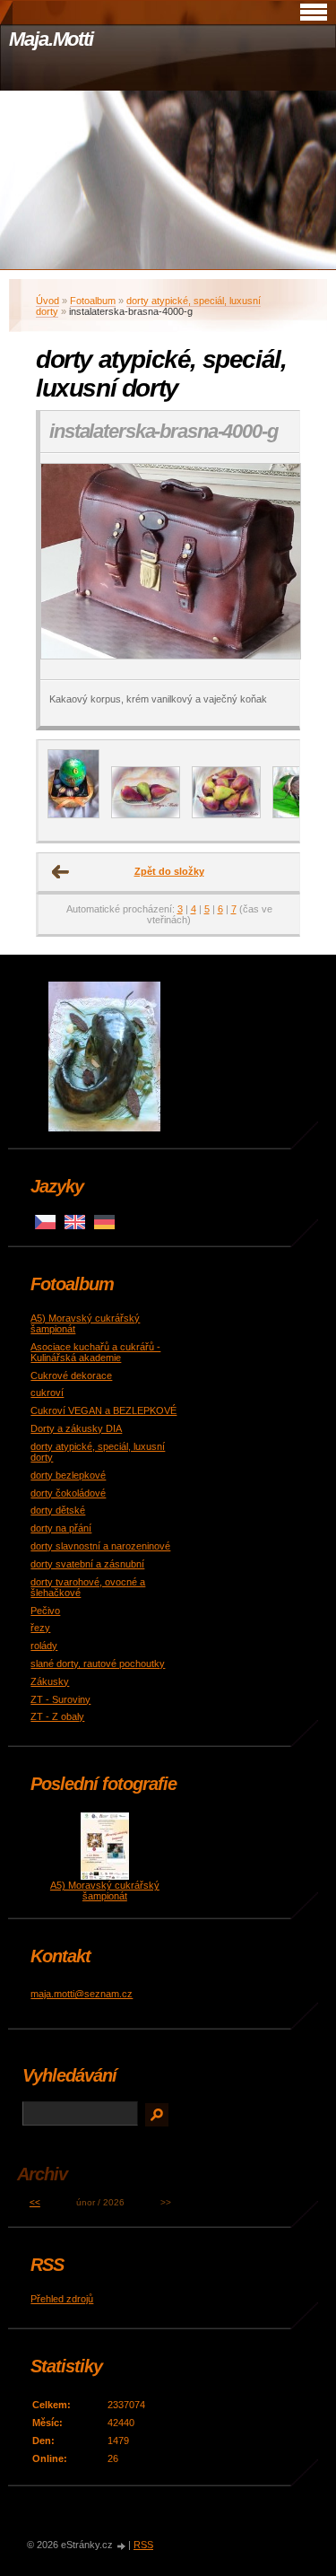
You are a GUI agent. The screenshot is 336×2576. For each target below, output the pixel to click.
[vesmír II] (73, 815)
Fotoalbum (93, 301)
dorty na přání (61, 1528)
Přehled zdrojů (62, 2299)
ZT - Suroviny (60, 1699)
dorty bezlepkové (68, 1475)
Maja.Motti (51, 39)
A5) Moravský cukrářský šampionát (105, 1891)
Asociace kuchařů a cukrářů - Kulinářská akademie (95, 1352)
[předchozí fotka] (69, 567)
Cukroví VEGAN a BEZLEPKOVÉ (103, 1410)
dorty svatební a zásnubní (87, 1564)
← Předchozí (61, 872)
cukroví (47, 1393)
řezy (40, 1628)
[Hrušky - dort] (226, 815)
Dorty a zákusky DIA (76, 1428)
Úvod (47, 301)
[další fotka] (270, 567)
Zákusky (50, 1681)
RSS (143, 2545)
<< (35, 2202)
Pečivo (45, 1611)
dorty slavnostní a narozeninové (100, 1546)
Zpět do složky (169, 871)
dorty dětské (58, 1510)
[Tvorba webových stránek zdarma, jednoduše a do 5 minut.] (122, 2546)
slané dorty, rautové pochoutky (98, 1663)
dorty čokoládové (68, 1493)
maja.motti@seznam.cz (82, 1994)
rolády (44, 1646)
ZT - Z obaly (57, 1716)
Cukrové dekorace (71, 1375)
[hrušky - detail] (146, 815)
